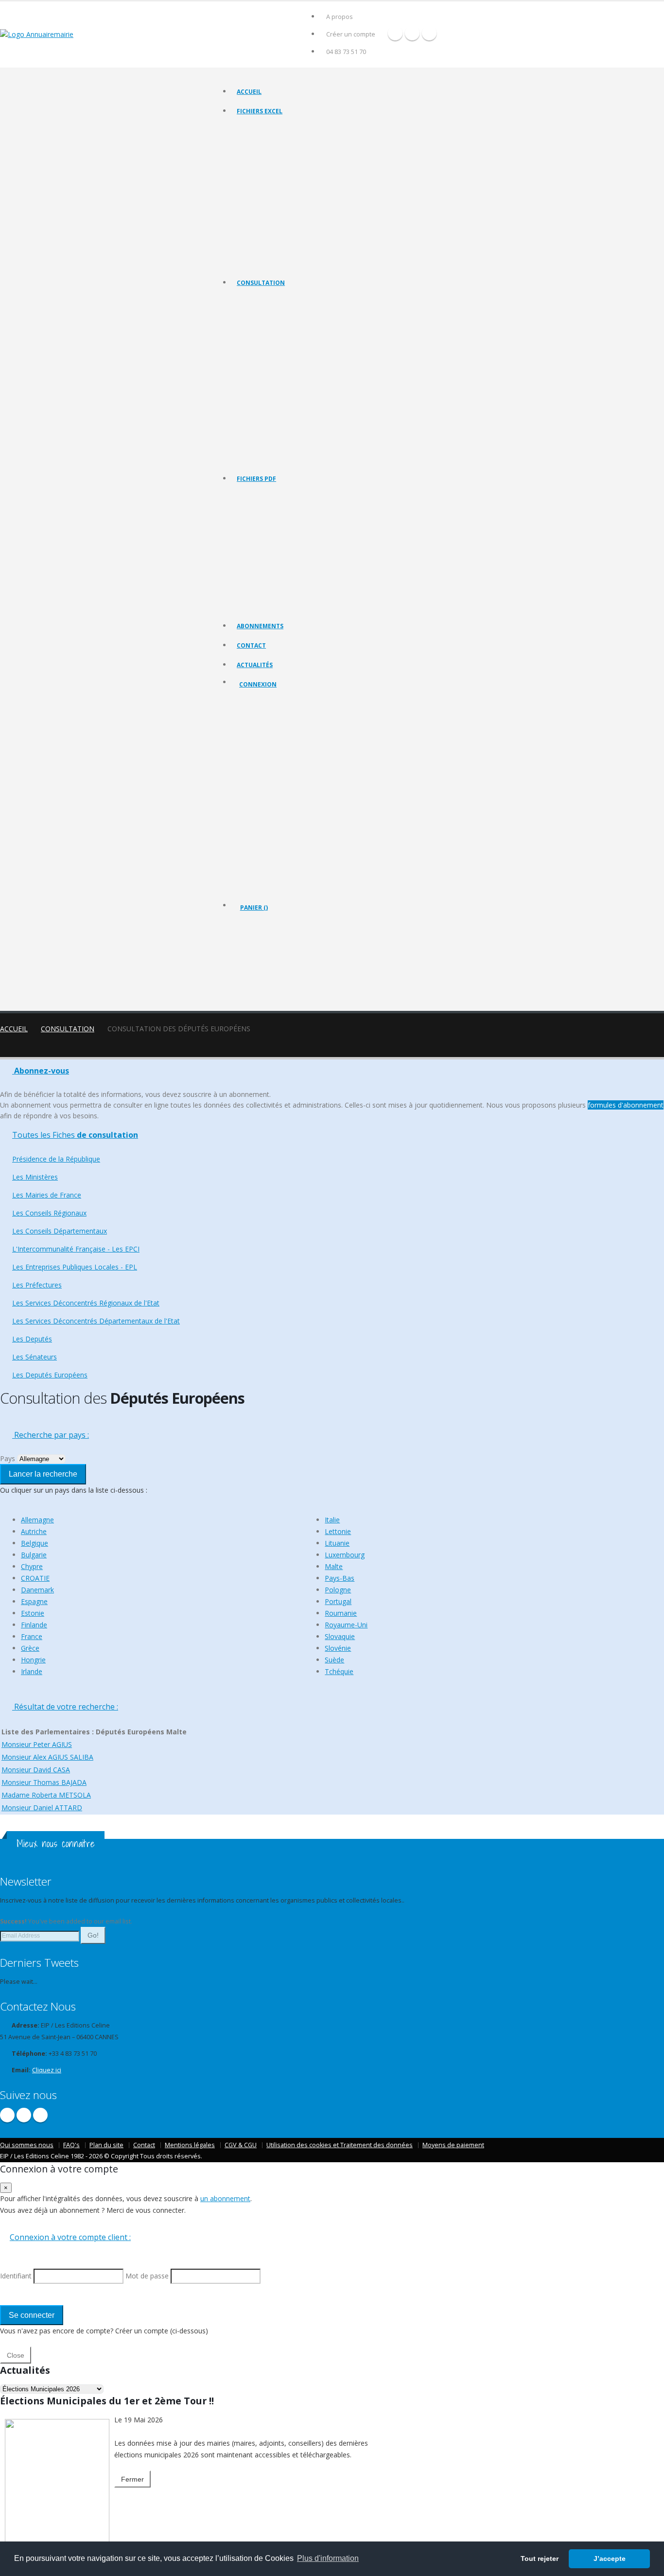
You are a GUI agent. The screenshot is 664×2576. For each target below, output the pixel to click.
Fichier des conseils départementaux (286, 165)
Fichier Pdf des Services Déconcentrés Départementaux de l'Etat (323, 606)
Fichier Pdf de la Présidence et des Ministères (297, 508)
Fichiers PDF (256, 479)
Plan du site (106, 2145)
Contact (251, 645)
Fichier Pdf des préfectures (273, 581)
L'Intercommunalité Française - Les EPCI (290, 373)
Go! (93, 1935)
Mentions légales (190, 2145)
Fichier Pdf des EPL (262, 569)
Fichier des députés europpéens (280, 262)
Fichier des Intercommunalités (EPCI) (286, 177)
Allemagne (37, 1520)
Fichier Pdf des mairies (268, 520)
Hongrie (33, 1660)
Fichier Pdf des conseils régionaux (283, 533)
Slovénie (338, 1648)
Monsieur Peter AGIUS (37, 1744)
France (32, 1636)
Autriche (34, 1531)
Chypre (32, 1566)
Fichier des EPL (257, 189)
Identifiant (261, 736)
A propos (340, 17)
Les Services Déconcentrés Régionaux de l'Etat (299, 410)
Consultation (261, 283)
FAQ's (71, 2145)
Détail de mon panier (282, 960)
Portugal (338, 1601)
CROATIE (35, 1578)
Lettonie (338, 1531)
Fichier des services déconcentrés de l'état (294, 214)
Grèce (30, 1648)
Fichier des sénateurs (266, 250)
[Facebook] (395, 33)
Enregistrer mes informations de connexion (274, 807)
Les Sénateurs (256, 446)
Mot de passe (266, 772)
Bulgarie (34, 1555)
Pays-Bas (340, 1578)
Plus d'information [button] (328, 2558)
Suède (334, 1660)
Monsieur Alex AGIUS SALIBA (47, 1757)
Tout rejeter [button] (540, 2558)
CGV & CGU (241, 2145)
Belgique (35, 1543)
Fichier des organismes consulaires (284, 226)
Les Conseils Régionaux (268, 349)
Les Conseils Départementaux (60, 1231)
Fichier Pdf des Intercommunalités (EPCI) (291, 557)
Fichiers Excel (260, 111)
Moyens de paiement (453, 2145)
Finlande (34, 1625)
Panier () (254, 908)
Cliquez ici (47, 2070)
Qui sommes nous (27, 2145)
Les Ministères (256, 325)
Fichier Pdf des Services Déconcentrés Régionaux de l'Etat (314, 593)
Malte (334, 1566)
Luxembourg (345, 1555)
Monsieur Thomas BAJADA (44, 1782)
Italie (332, 1520)
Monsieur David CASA (36, 1770)
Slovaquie (340, 1636)
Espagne (34, 1601)
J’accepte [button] (610, 2558)
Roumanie (341, 1613)
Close (16, 2355)
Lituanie (337, 1543)
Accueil (249, 92)
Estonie (33, 1613)
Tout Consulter (258, 300)
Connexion (258, 684)
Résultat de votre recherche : (65, 1707)
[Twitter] (412, 33)
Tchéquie (339, 1671)
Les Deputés (254, 434)
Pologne (338, 1590)
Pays (8, 1458)
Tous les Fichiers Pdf (265, 496)
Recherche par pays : (51, 1435)
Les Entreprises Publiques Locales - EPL (289, 385)
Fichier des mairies (262, 141)
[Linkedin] (429, 33)
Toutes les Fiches (75, 1135)
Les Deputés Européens (269, 458)
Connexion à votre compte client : (70, 2237)
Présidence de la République (275, 312)
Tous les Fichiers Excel (267, 129)
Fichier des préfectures (268, 202)
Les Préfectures (258, 397)
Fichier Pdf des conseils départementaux (291, 545)
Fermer (132, 2479)
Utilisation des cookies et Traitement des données (340, 2145)
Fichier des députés (263, 238)
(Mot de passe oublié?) (273, 760)
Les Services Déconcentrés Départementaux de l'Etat (307, 422)
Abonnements (260, 626)
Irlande (32, 1671)
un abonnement (225, 2198)
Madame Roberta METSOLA (46, 1795)
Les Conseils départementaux (277, 361)
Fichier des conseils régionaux (278, 153)
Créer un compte (351, 34)
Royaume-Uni (346, 1625)
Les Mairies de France (266, 337)
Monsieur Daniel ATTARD (42, 1808)
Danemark (37, 1590)
